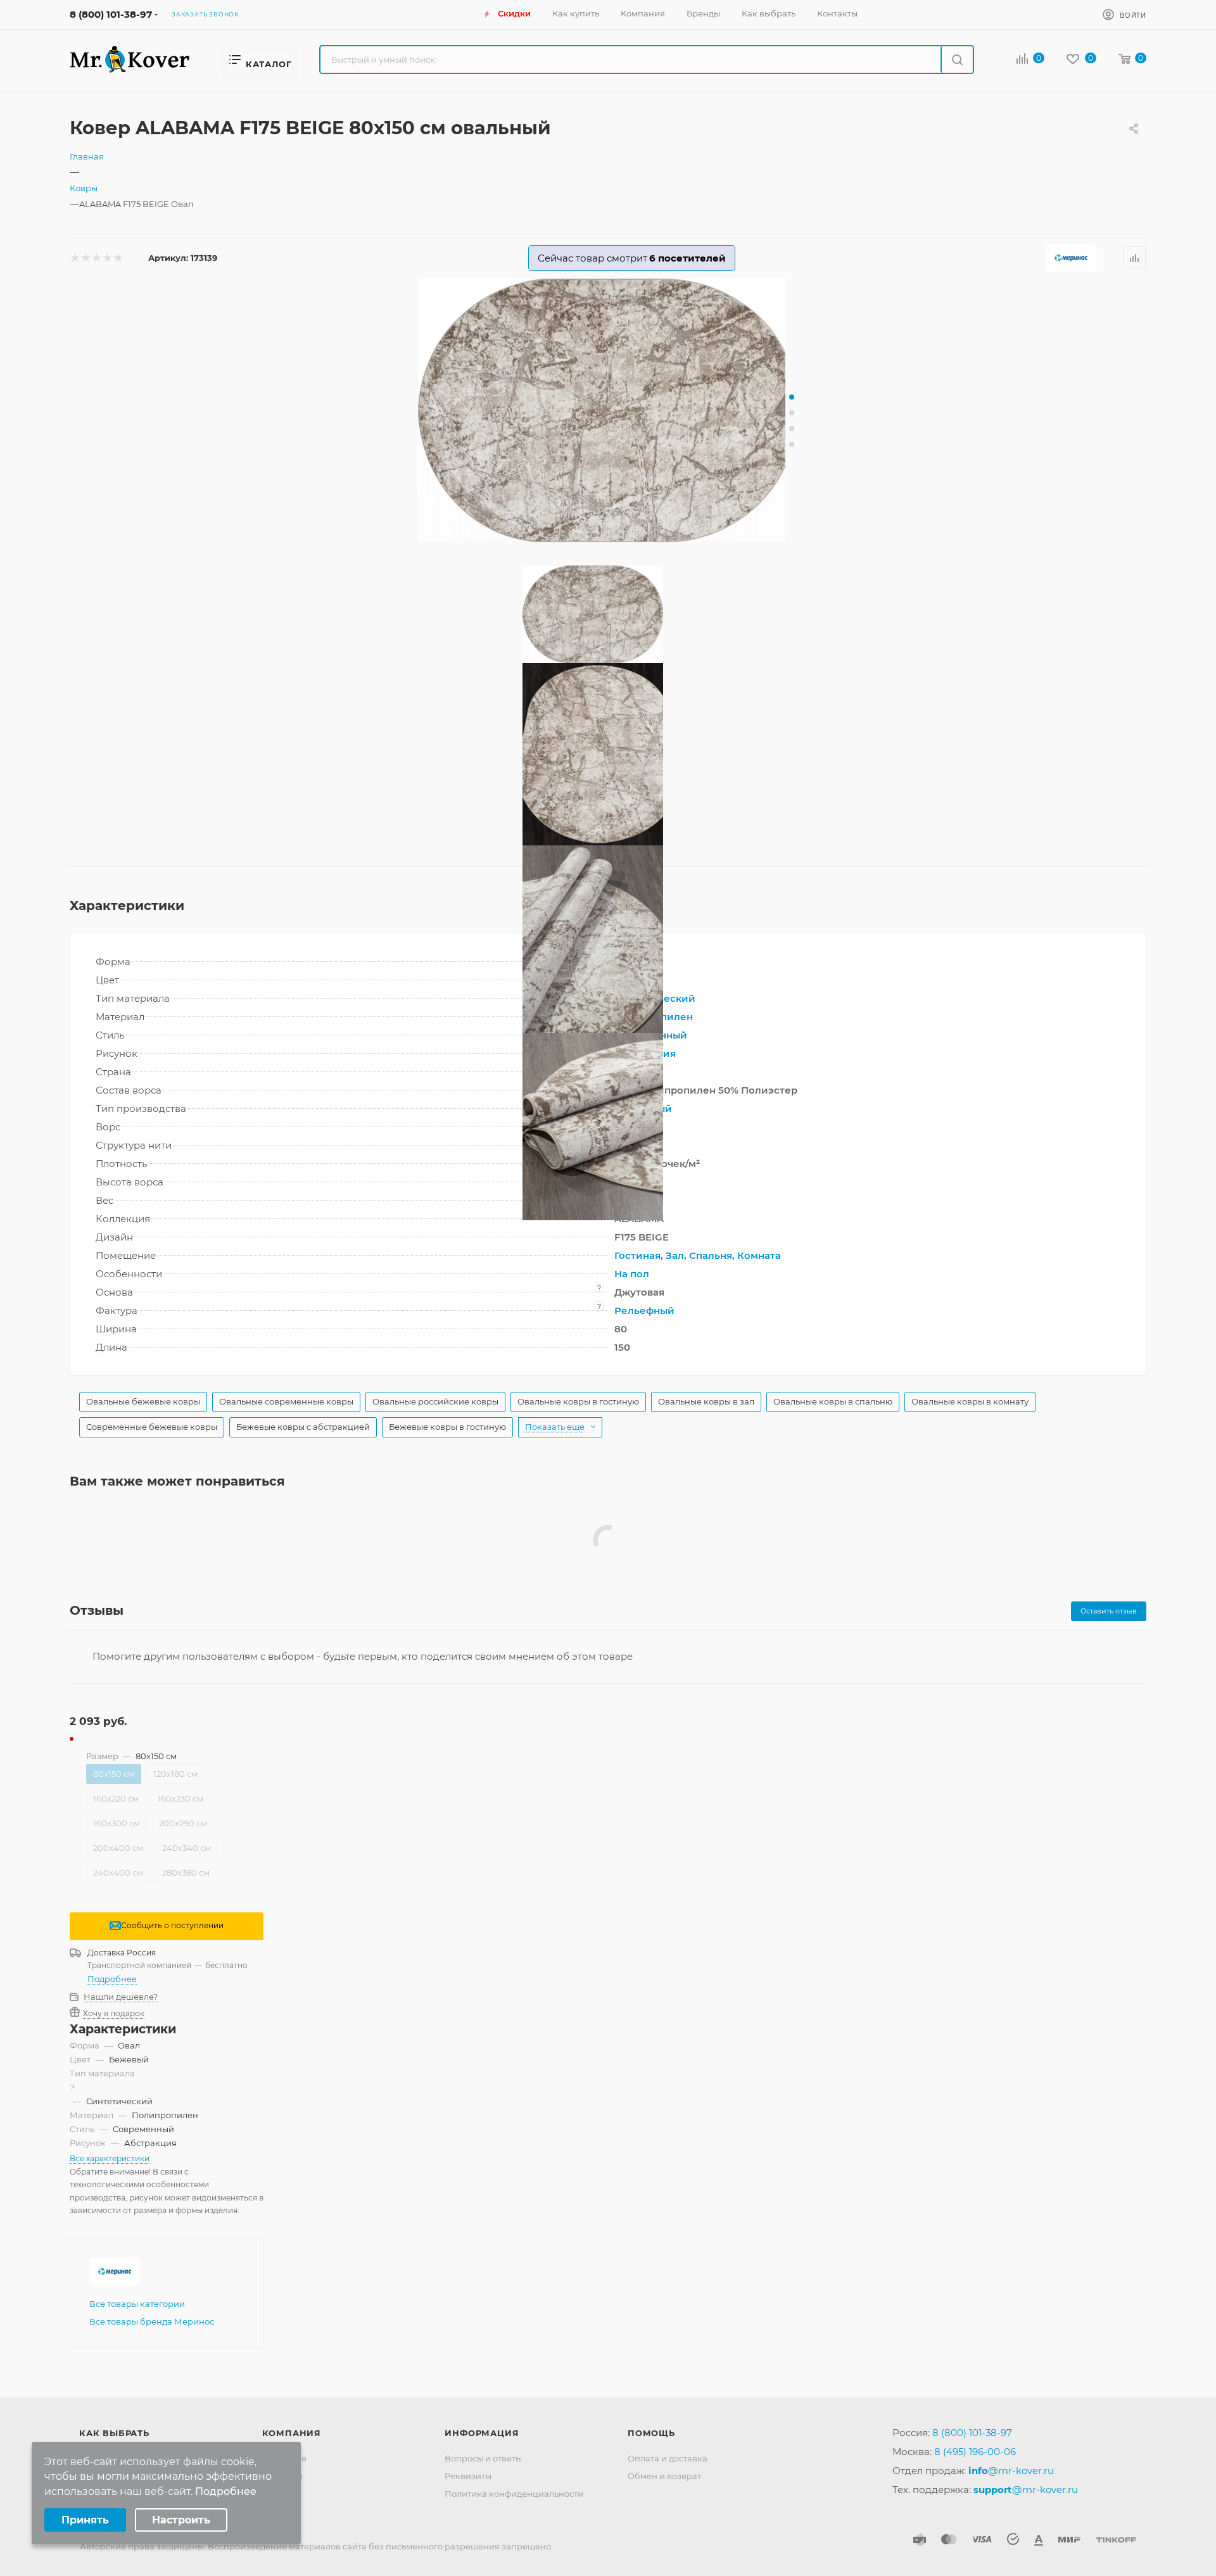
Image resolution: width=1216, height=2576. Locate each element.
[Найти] (957, 60)
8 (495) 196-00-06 (975, 2452)
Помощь (651, 2433)
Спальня (711, 1255)
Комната (759, 1255)
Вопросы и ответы (483, 2458)
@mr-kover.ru (1011, 2471)
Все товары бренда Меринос (152, 2321)
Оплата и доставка (668, 2458)
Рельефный (644, 1310)
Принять (85, 2520)
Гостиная (637, 1255)
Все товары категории (137, 2304)
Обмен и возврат (664, 2476)
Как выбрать (114, 2433)
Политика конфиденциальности (514, 2494)
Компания (292, 2433)
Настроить (181, 2520)
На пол (632, 1274)
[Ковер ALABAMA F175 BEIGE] (608, 411)
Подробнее (112, 1979)
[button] (792, 397)
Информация (482, 2433)
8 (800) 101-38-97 (111, 14)
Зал (675, 1255)
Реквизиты (468, 2476)
